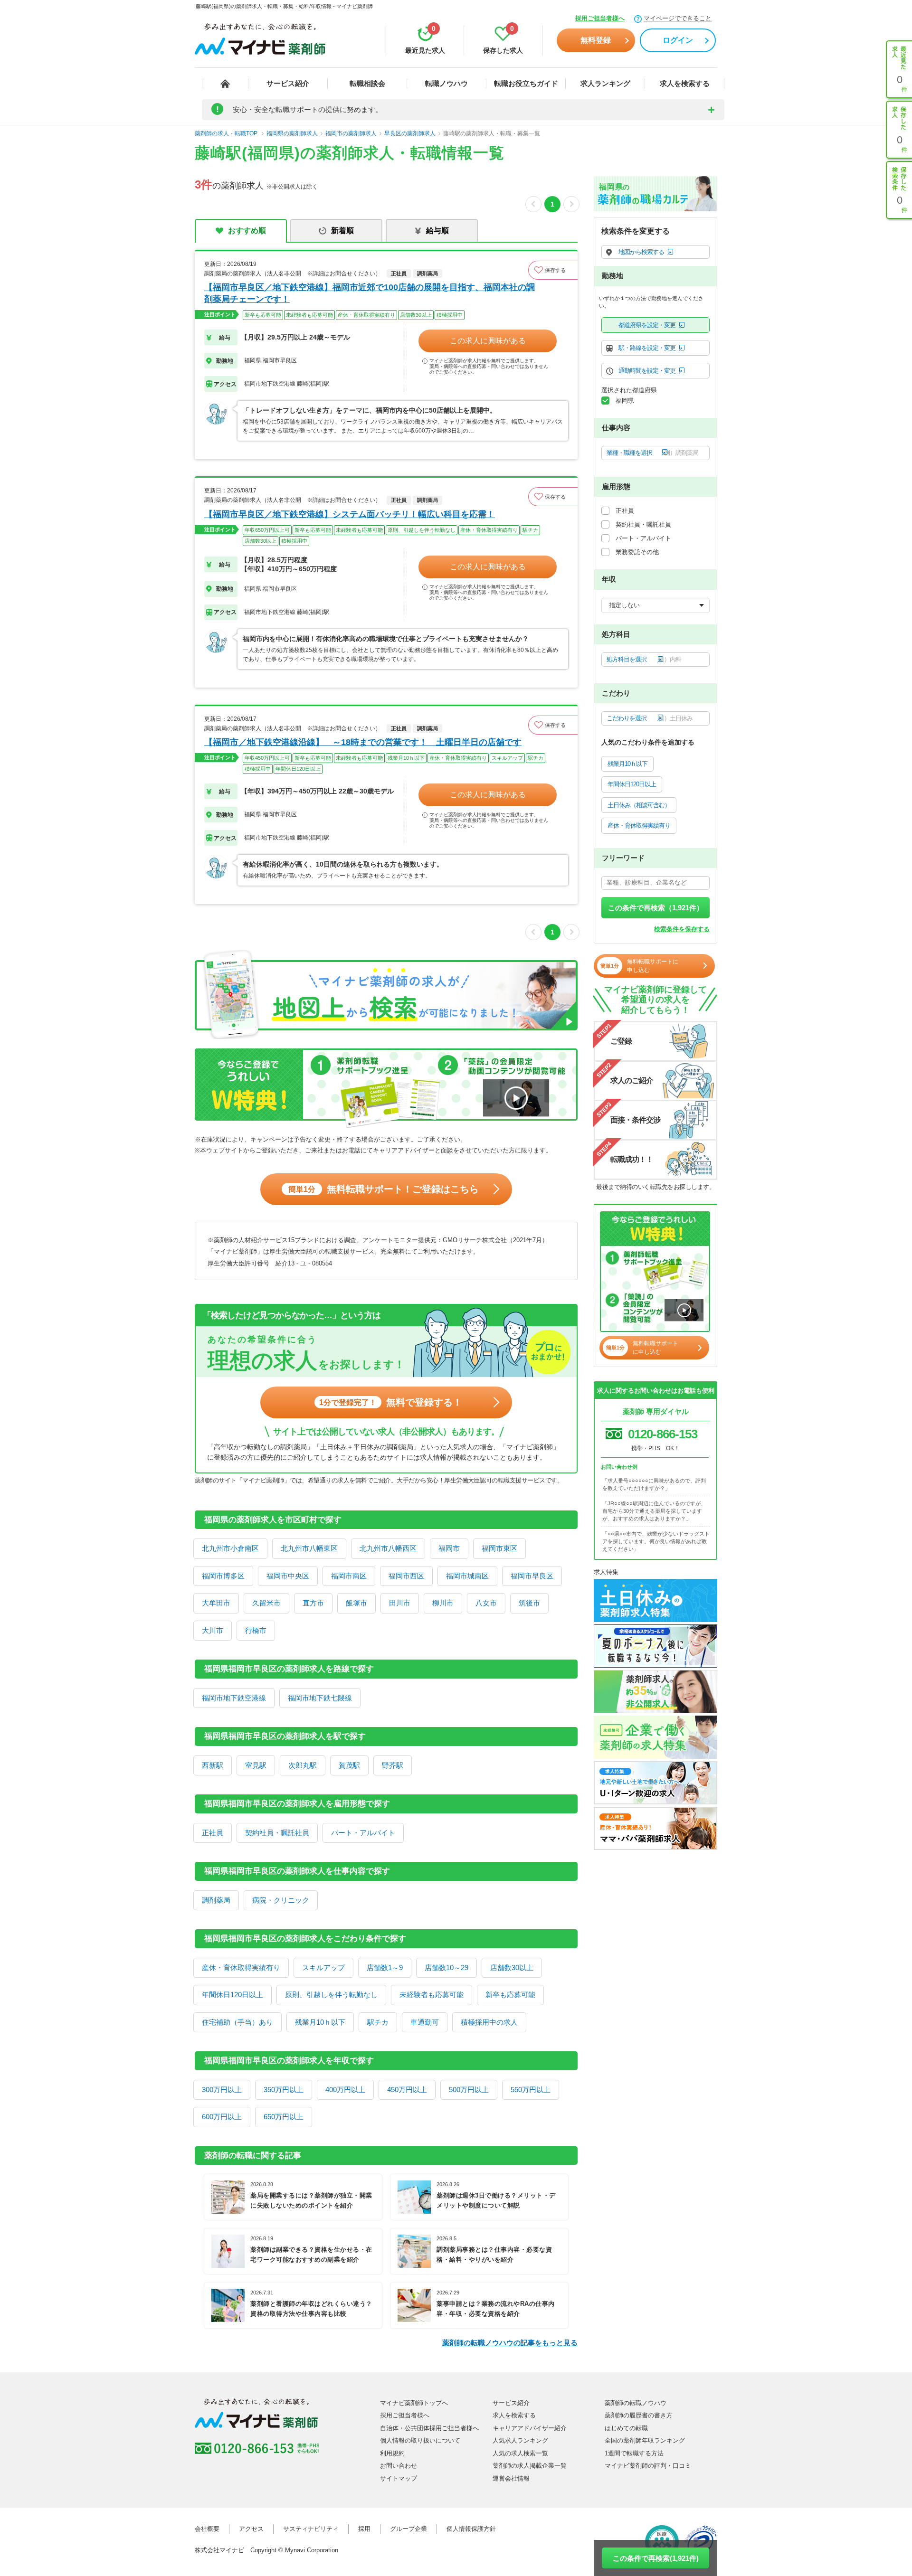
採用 (364, 2529)
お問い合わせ (399, 2466)
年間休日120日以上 (233, 1995)
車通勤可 (425, 2022)
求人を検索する (685, 83)
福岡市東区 (499, 1548)
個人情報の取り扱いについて (420, 2440)
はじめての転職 (626, 2428)
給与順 (437, 231)
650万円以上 (284, 2117)
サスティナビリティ (311, 2529)
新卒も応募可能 (510, 1995)
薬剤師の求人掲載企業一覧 (530, 2466)
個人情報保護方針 (471, 2529)
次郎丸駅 (303, 1765)
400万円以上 (345, 2090)
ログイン (678, 40)
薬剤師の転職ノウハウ (636, 2403)
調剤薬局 (216, 1900)
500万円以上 (469, 2090)
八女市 (486, 1603)
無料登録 (596, 40)
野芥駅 (393, 1765)
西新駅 (213, 1765)
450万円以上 (407, 2090)
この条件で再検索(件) (656, 2558)
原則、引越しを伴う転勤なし (331, 1995)
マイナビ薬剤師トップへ (414, 2403)
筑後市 (529, 1603)
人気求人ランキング (520, 2440)
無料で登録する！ (391, 1402)
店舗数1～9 (385, 1967)
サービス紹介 (288, 83)
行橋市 (256, 1630)
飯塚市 (356, 1603)
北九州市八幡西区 (388, 1548)
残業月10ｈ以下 (320, 2022)
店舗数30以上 (512, 1967)
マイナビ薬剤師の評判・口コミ (648, 2466)
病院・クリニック (281, 1900)
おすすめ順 (247, 231)
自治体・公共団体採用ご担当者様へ (429, 2428)
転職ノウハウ (446, 83)
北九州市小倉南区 (230, 1548)
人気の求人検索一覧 (520, 2453)
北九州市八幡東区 (309, 1548)
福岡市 (449, 1548)
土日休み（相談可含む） (639, 805)
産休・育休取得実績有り (241, 1967)
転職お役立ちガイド (526, 83)
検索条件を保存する (682, 929)
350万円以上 (284, 2090)
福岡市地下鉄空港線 (234, 1698)
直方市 (313, 1603)
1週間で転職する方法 (634, 2453)
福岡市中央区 (288, 1576)
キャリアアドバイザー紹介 (530, 2428)
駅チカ (378, 2022)
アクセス (251, 2529)
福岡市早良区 (532, 1576)
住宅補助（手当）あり (237, 2022)
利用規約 (392, 2453)
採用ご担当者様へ (600, 18)
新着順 (342, 231)
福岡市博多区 (223, 1576)
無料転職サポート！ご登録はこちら (384, 1189)
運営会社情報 (511, 2478)
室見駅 (256, 1765)
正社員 (213, 1833)
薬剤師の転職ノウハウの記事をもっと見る (510, 2343)
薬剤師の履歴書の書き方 (639, 2415)
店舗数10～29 (446, 1967)
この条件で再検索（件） (656, 908)
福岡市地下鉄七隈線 (320, 1698)
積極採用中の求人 (489, 2022)
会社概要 (207, 2529)
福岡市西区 (406, 1576)
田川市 (400, 1603)
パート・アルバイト (363, 1833)
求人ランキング (605, 83)
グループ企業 (408, 2529)
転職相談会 (367, 83)
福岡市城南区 (467, 1576)
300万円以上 (222, 2090)
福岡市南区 (349, 1576)
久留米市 (266, 1603)
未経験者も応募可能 (432, 1995)
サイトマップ (399, 2478)
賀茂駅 (349, 1765)
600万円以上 (222, 2117)
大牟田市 (216, 1603)
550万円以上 (531, 2090)
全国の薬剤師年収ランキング (645, 2440)
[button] (553, 270)
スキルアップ (323, 1967)
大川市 (213, 1630)
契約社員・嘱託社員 (277, 1833)
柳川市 (443, 1603)
